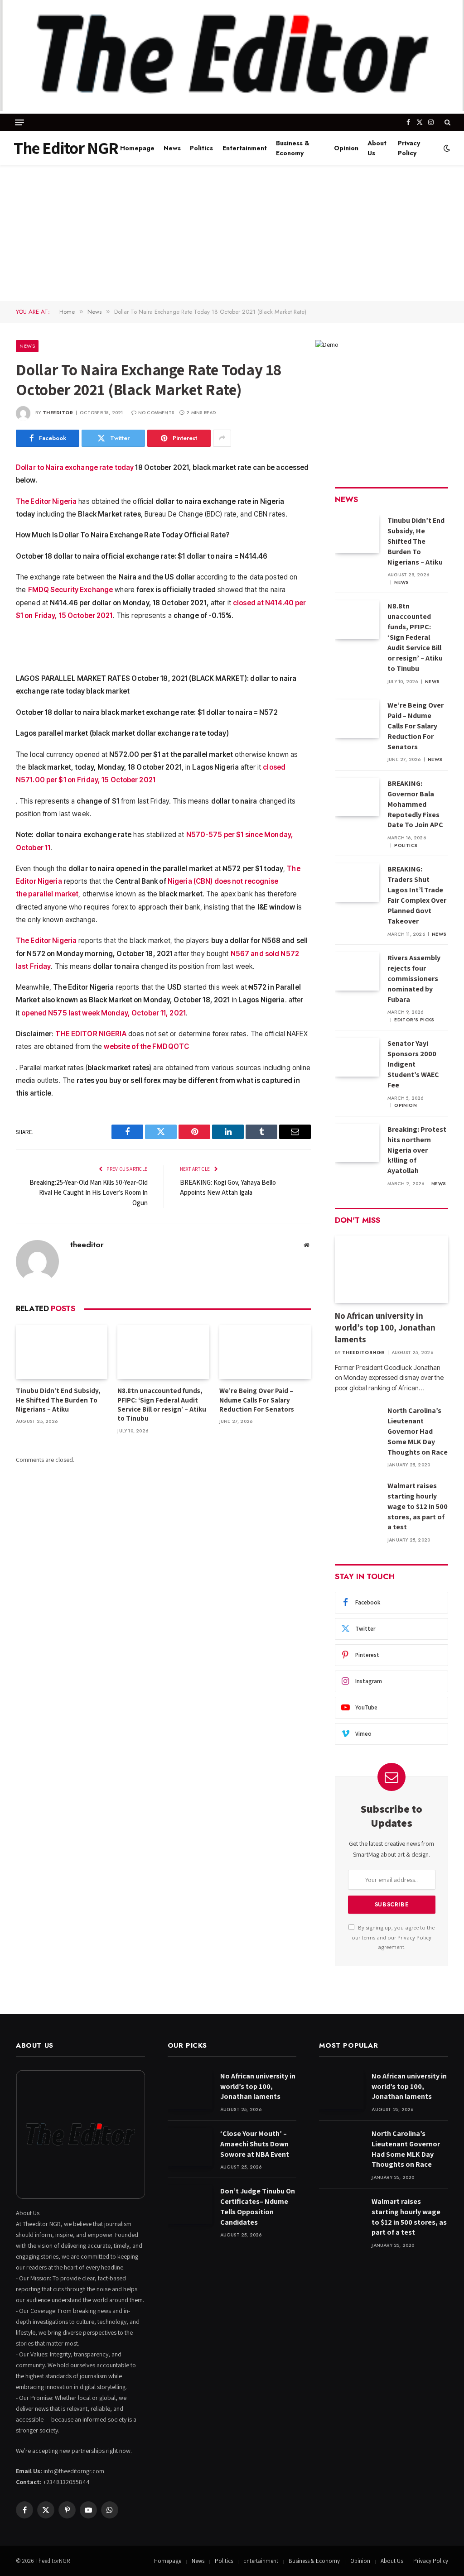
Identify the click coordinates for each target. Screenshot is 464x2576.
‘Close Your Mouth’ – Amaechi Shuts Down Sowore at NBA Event (255, 2144)
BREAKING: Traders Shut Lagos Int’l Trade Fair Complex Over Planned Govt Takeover (417, 895)
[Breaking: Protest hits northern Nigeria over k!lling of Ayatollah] (357, 1143)
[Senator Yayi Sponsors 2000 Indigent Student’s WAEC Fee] (357, 1057)
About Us (377, 148)
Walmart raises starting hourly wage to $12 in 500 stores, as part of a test (418, 1506)
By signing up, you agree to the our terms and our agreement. (393, 1937)
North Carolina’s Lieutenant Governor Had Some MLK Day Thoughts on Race (418, 1431)
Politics (201, 148)
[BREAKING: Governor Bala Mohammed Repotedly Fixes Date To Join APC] (357, 797)
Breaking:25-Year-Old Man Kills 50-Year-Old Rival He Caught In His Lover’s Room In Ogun (89, 1192)
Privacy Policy (409, 148)
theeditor (58, 413)
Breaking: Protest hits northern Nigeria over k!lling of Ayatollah (417, 1150)
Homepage (137, 148)
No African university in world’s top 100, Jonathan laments (385, 1327)
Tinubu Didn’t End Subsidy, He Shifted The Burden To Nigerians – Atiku (58, 1400)
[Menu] (19, 122)
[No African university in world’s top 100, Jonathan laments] (391, 1269)
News (172, 148)
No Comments (156, 413)
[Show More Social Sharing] (222, 438)
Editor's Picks (414, 1020)
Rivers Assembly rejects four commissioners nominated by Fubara (414, 979)
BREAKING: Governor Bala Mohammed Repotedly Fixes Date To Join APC (415, 804)
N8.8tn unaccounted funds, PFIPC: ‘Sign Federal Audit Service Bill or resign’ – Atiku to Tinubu (162, 1404)
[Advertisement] (232, 233)
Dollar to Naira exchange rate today (75, 467)
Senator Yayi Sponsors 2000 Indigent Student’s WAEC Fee (413, 1064)
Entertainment (245, 148)
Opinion (346, 148)
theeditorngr (363, 1353)
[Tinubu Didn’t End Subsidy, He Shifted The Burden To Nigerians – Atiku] (62, 1352)
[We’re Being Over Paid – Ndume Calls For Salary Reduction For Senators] (265, 1352)
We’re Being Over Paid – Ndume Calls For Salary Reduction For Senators (257, 1400)
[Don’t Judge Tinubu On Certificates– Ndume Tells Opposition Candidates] (190, 2205)
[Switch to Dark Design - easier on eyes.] (446, 148)
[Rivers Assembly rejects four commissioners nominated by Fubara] (357, 971)
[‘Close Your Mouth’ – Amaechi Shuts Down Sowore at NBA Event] (190, 2147)
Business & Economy (293, 148)
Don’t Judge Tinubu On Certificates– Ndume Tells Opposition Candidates (258, 2207)
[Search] (447, 122)
